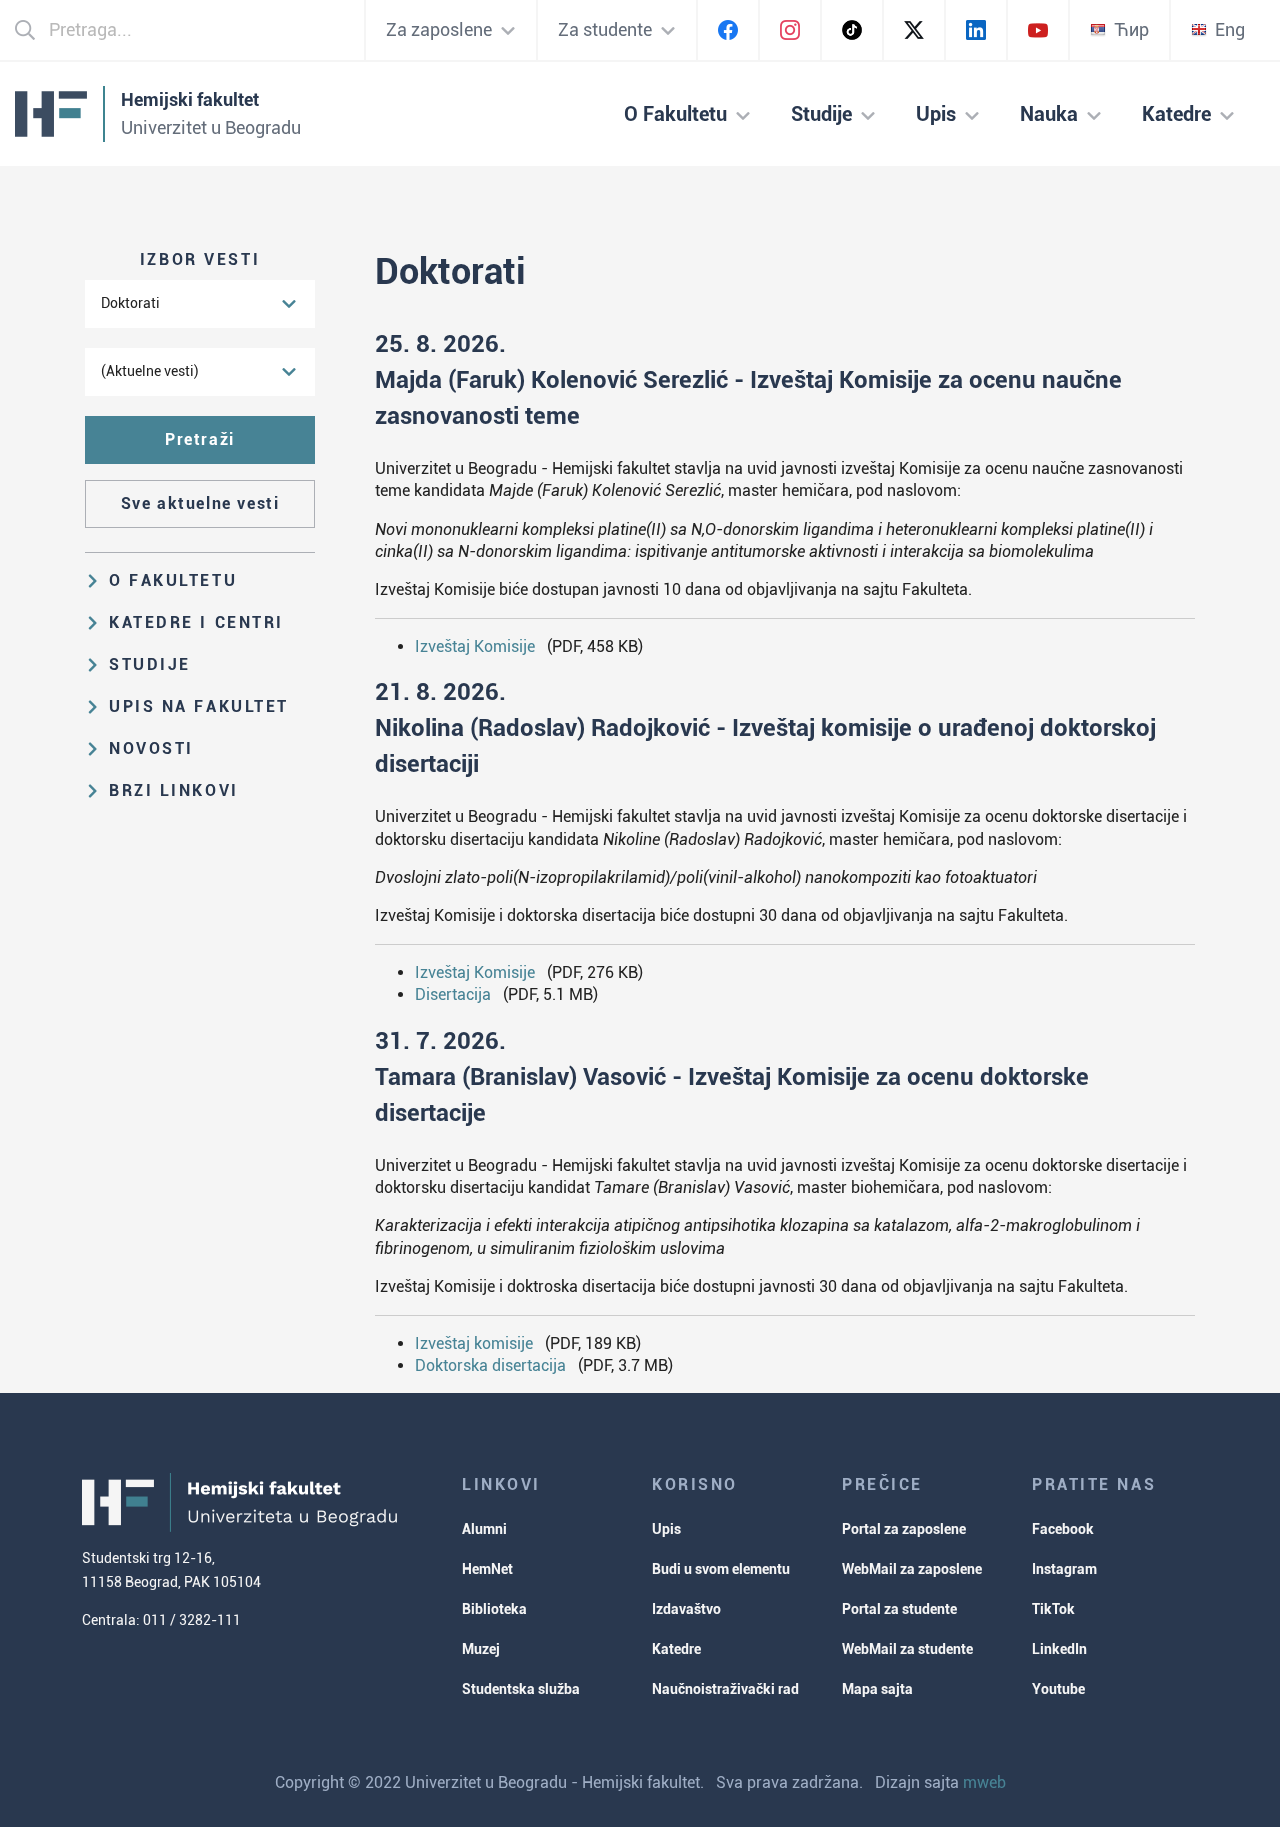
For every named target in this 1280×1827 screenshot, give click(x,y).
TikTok (1053, 1609)
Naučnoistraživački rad (725, 1689)
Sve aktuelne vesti (200, 503)
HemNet (487, 1569)
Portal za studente (899, 1609)
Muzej (481, 1649)
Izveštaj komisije (474, 1343)
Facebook (1063, 1529)
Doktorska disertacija (490, 1365)
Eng (1230, 29)
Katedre (676, 1649)
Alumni (484, 1529)
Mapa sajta (877, 1689)
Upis (666, 1529)
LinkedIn (1059, 1649)
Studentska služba (521, 1689)
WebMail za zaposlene (912, 1569)
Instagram (1064, 1569)
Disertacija (453, 994)
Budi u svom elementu (721, 1569)
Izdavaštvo (686, 1609)
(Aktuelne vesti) (150, 371)
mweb (984, 1782)
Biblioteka (494, 1609)
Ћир (1131, 29)
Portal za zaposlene (904, 1529)
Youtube (1058, 1689)
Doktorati (130, 303)
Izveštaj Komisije (475, 646)
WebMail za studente (907, 1649)
